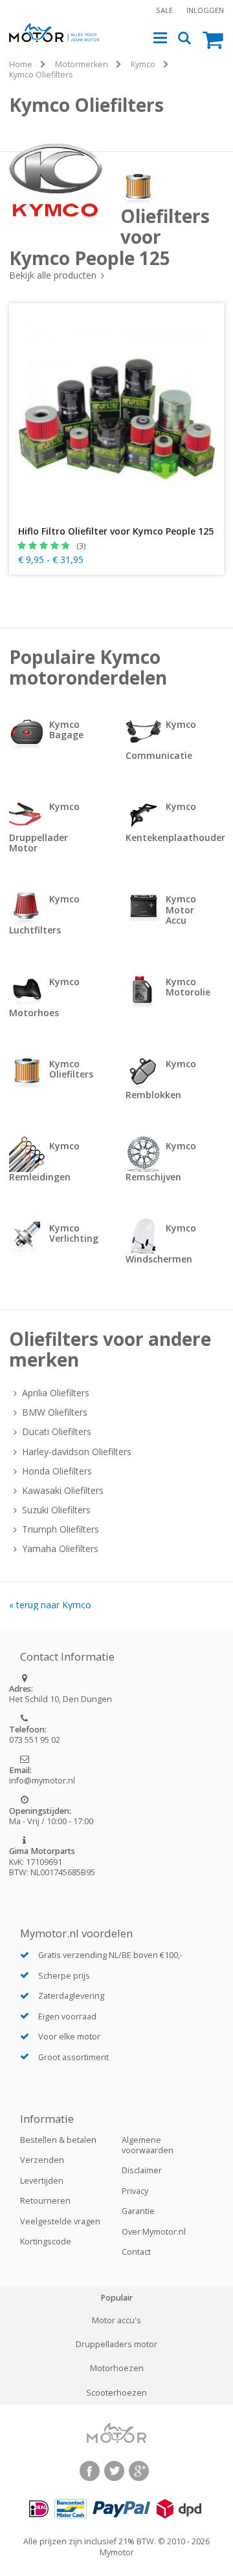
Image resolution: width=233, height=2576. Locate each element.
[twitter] (114, 2471)
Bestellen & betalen (58, 2140)
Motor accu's (116, 2321)
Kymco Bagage (66, 729)
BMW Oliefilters (55, 1412)
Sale (164, 10)
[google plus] (139, 2471)
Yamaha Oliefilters (60, 1549)
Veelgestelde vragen (60, 2221)
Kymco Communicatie (161, 740)
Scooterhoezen (116, 2393)
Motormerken (82, 64)
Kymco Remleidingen (44, 1161)
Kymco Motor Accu (181, 909)
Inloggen (205, 10)
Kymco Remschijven (161, 1161)
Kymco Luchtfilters (44, 914)
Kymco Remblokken (161, 1079)
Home (21, 64)
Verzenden (42, 2160)
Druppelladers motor (116, 2345)
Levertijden (42, 2181)
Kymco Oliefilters (41, 75)
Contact (136, 2252)
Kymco (143, 64)
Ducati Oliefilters (57, 1432)
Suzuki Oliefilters (56, 1510)
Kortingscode (46, 2241)
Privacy (135, 2191)
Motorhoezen (117, 2368)
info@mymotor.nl (42, 1781)
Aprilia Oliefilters (56, 1393)
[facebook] (90, 2471)
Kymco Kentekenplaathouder (175, 822)
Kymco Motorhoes (44, 997)
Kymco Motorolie (188, 987)
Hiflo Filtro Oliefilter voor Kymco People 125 (116, 531)
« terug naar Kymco (50, 1605)
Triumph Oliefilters (61, 1529)
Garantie (138, 2211)
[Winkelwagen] (213, 39)
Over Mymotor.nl (154, 2232)
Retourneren (45, 2201)
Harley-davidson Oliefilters (77, 1452)
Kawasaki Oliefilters (63, 1491)
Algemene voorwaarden (148, 2145)
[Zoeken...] (185, 38)
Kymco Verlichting (74, 1233)
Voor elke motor (69, 2037)
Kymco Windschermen (161, 1243)
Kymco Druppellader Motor (44, 827)
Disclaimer (142, 2170)
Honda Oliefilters (57, 1471)
